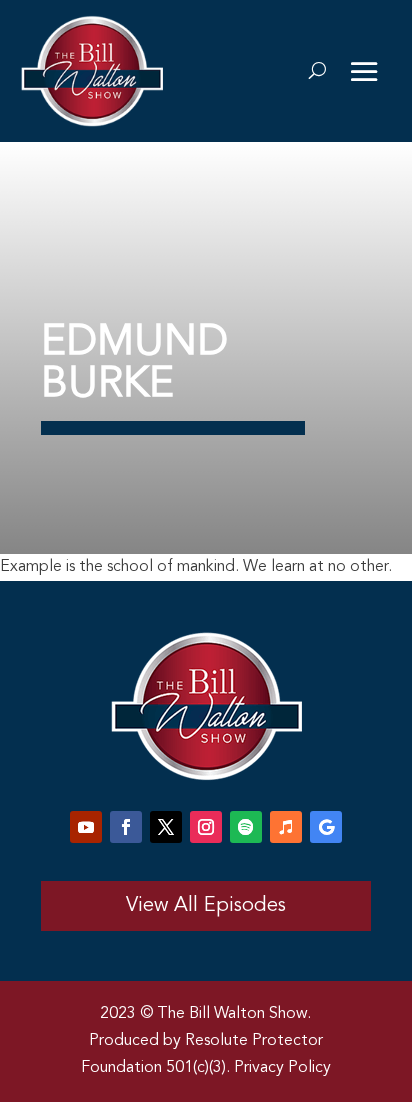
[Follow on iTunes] (286, 827)
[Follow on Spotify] (246, 827)
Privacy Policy (282, 1068)
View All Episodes (206, 906)
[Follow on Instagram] (206, 827)
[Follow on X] (166, 827)
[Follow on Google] (326, 827)
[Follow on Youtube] (86, 827)
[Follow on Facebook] (126, 827)
